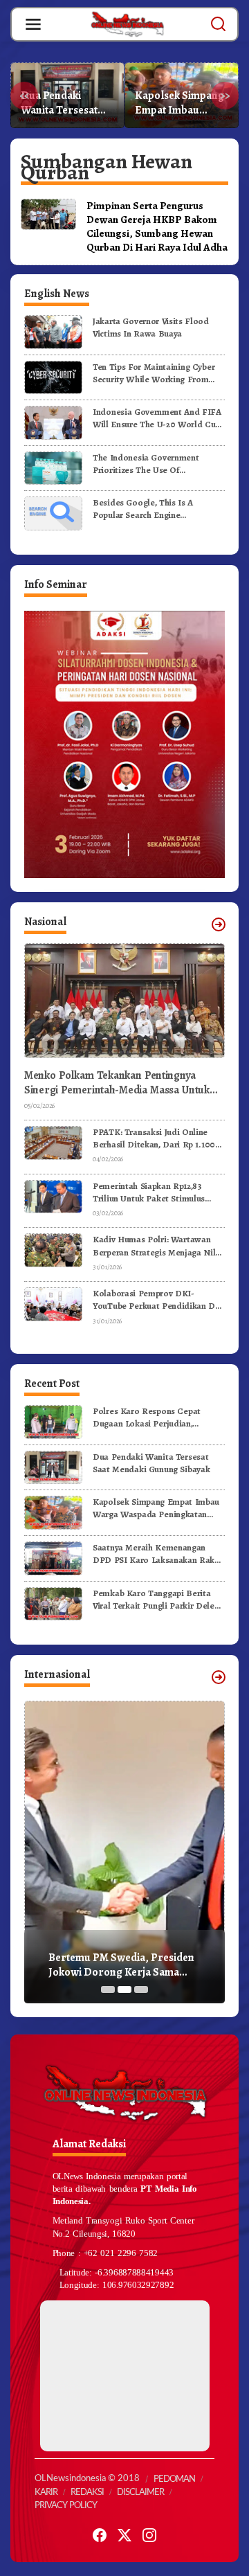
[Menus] (33, 24)
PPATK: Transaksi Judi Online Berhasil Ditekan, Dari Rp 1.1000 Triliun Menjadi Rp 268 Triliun (157, 1138)
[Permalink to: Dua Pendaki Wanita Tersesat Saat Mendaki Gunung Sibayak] (53, 1466)
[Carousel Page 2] (124, 1989)
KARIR (46, 2493)
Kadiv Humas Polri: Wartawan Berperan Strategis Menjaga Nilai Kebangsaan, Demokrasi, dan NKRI (158, 1246)
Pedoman (174, 2479)
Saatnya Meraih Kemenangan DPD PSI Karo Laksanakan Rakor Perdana (179, 103)
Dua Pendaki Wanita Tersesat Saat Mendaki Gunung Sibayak (151, 1463)
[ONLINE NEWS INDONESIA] (127, 24)
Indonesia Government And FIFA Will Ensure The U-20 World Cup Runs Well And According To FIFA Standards (157, 418)
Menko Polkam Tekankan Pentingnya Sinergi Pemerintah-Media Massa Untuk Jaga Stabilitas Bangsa (117, 1083)
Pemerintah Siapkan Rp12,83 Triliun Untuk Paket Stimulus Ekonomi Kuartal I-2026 (149, 1192)
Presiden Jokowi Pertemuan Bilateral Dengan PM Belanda (119, 1965)
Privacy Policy (66, 2506)
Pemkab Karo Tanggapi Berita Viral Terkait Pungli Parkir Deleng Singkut (158, 1600)
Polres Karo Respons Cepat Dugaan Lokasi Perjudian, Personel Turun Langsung (147, 1417)
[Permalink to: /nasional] (219, 924)
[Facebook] (100, 2535)
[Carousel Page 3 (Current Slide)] (141, 1989)
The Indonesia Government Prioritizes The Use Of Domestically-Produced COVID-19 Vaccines (156, 464)
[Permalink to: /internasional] (219, 1677)
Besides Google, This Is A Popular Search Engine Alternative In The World (143, 509)
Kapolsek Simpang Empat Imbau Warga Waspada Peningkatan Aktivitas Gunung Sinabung (65, 103)
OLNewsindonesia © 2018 (87, 2479)
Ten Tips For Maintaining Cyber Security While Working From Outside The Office (154, 373)
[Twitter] (124, 2535)
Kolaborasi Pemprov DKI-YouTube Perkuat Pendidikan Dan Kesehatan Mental (158, 1300)
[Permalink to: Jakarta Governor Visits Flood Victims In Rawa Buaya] (53, 331)
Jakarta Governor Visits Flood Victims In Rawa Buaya (151, 327)
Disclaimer (140, 2493)
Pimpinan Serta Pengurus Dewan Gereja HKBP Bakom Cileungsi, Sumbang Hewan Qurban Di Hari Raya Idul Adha (157, 226)
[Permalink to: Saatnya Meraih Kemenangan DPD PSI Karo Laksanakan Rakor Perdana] (53, 1557)
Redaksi (87, 2493)
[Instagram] (149, 2535)
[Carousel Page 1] (108, 1989)
